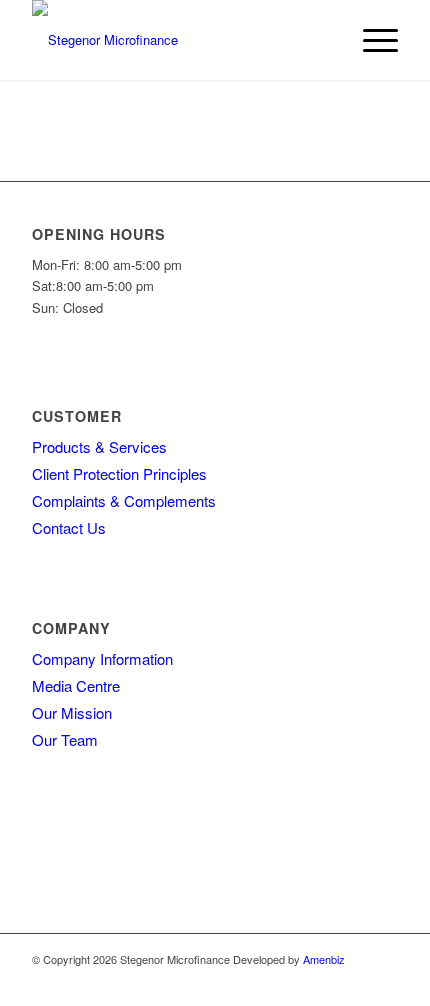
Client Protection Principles (119, 473)
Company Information (102, 658)
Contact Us (69, 527)
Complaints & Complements (124, 500)
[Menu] (370, 40)
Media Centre (76, 685)
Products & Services (99, 446)
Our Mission (72, 712)
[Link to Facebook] (353, 981)
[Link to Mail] (383, 981)
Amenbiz (324, 959)
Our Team (65, 739)
